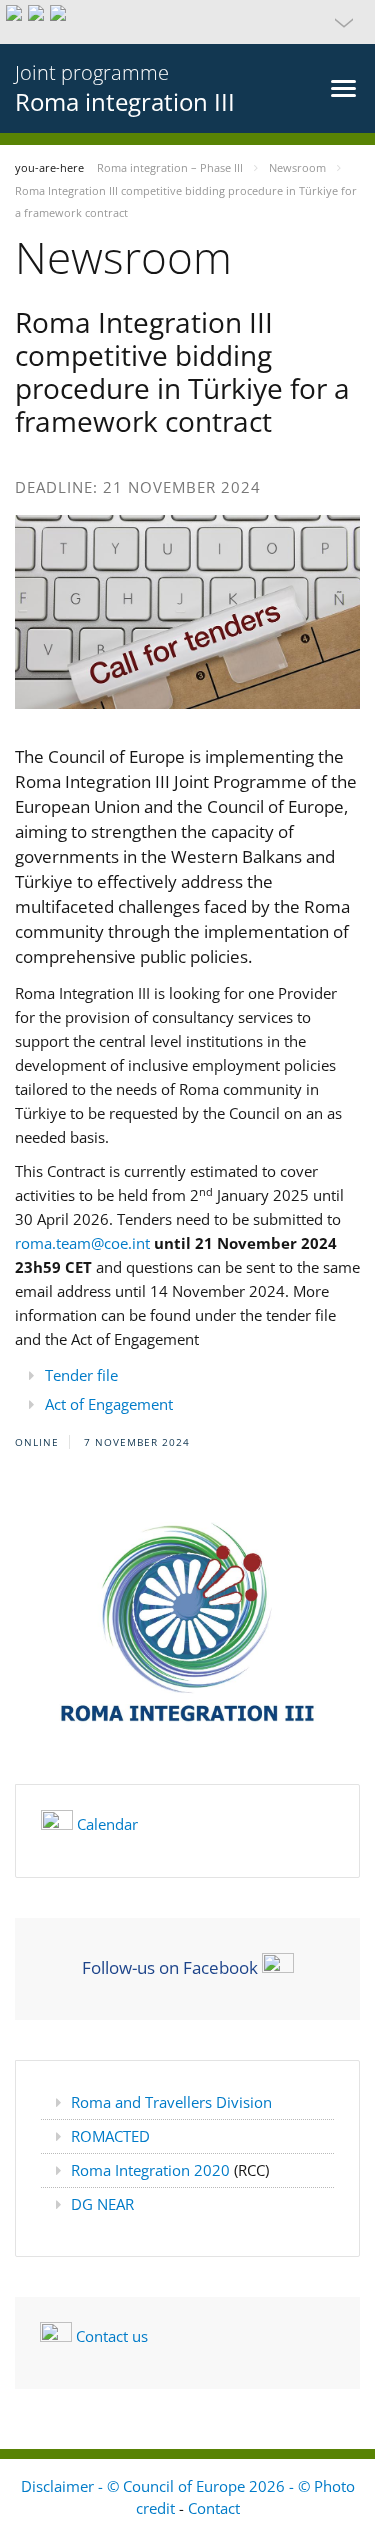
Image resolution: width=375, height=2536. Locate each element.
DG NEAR (102, 2204)
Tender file (81, 1375)
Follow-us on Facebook (170, 1966)
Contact (214, 2508)
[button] (187, 22)
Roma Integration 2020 (152, 2170)
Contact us (112, 2336)
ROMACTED (110, 2136)
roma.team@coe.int (82, 1243)
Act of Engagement (109, 1404)
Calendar (107, 1824)
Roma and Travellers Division (171, 2102)
